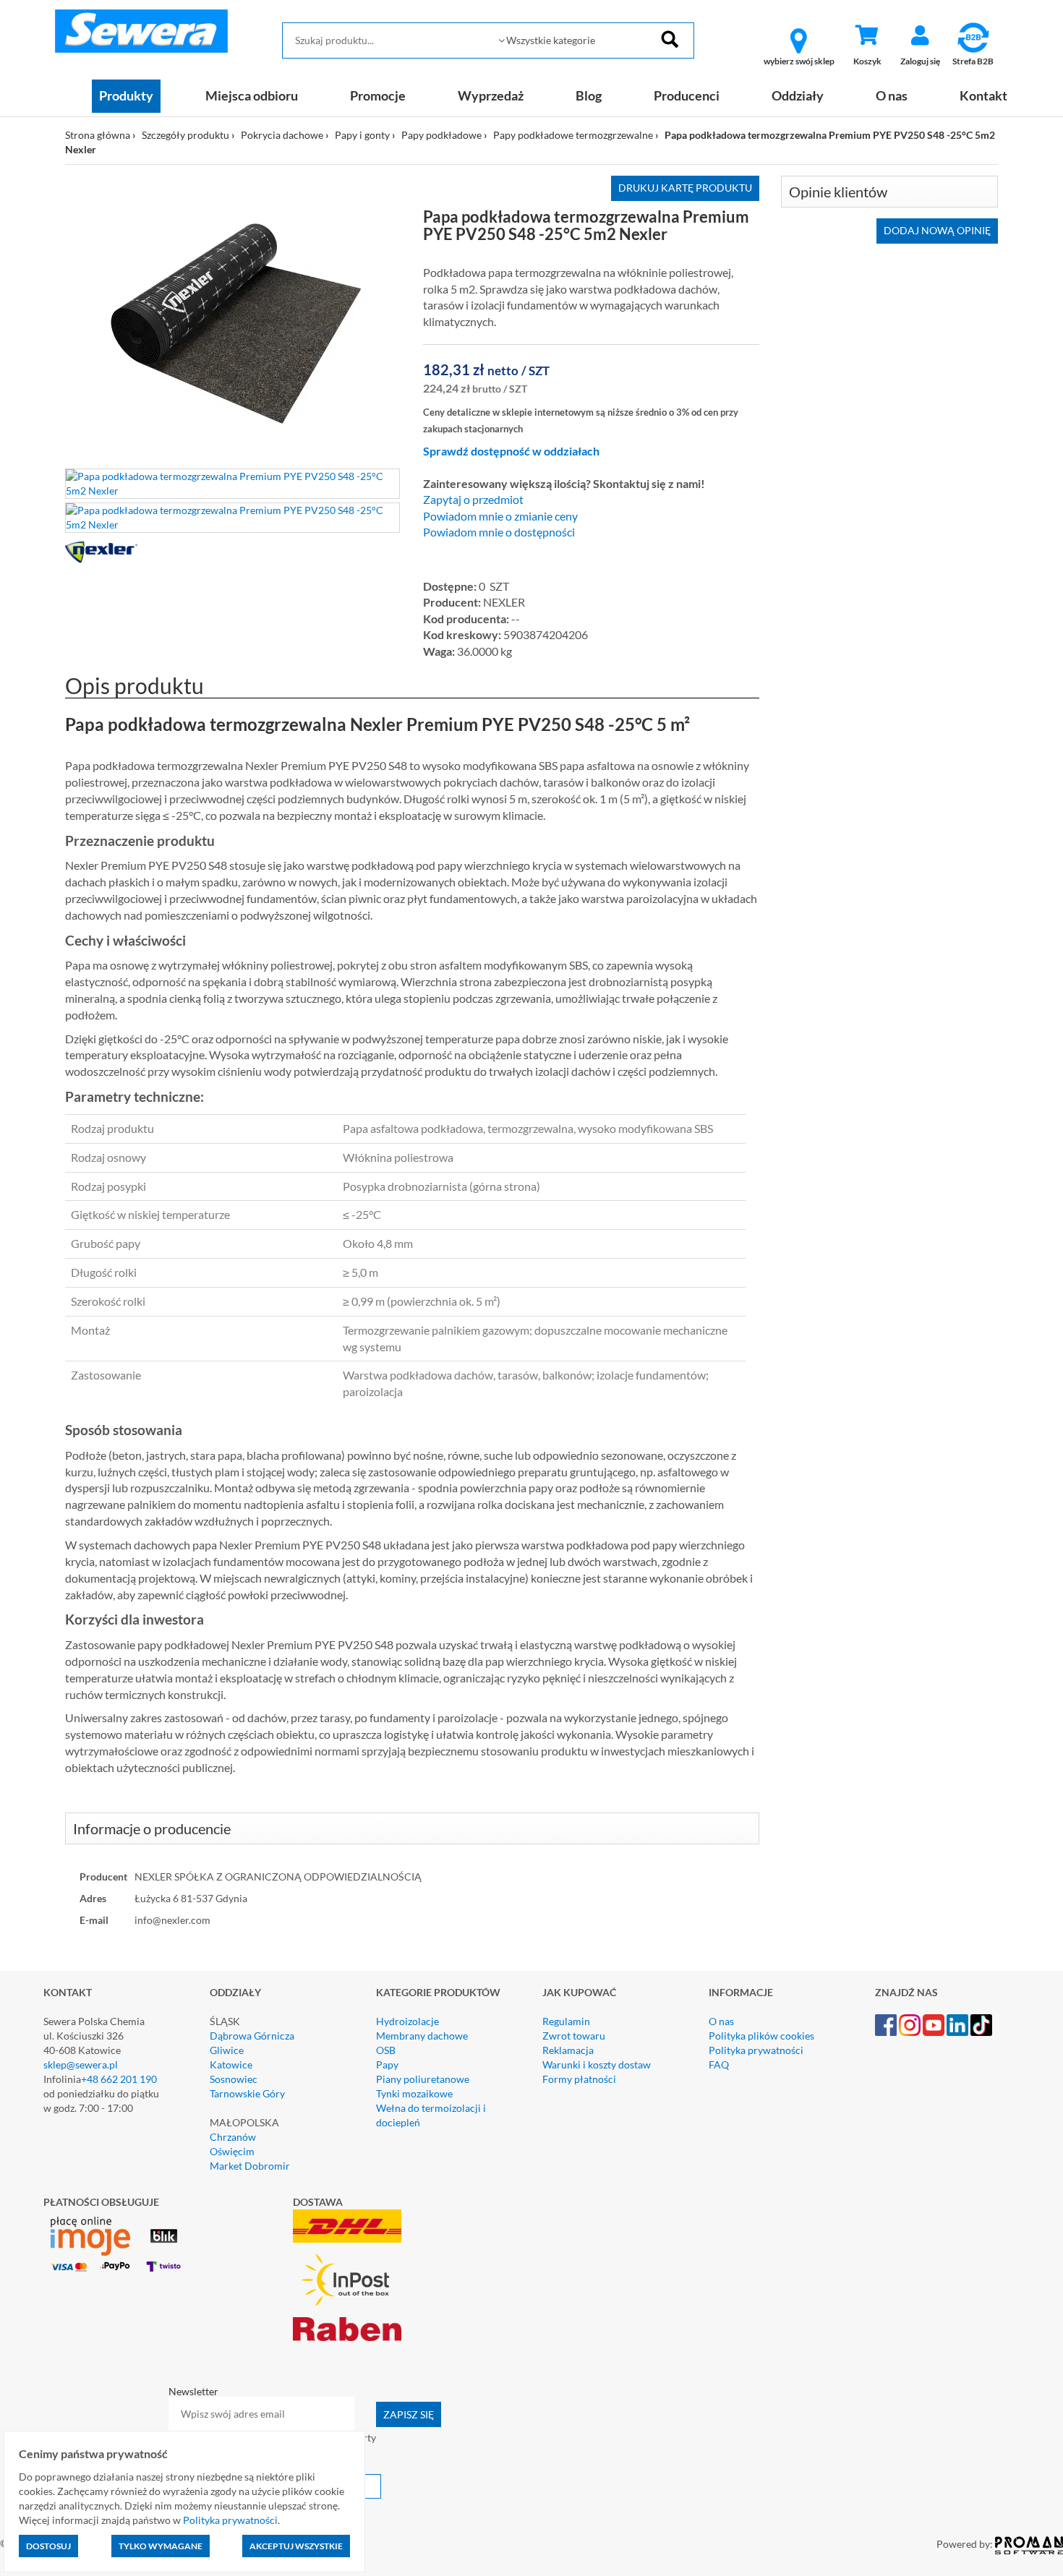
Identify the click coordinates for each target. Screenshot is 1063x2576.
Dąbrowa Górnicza (252, 2036)
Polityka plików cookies (761, 2036)
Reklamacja (568, 2050)
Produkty (126, 95)
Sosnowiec (234, 2079)
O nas (892, 95)
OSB (386, 2050)
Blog (589, 95)
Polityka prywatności (756, 2050)
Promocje (378, 95)
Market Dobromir (250, 2166)
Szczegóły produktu (185, 135)
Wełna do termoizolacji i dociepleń (431, 2115)
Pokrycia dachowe (282, 135)
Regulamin (566, 2021)
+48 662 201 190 (119, 2079)
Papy (387, 2064)
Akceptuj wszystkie (296, 2546)
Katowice (231, 2064)
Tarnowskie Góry (247, 2093)
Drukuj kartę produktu (685, 188)
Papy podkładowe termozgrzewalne (573, 135)
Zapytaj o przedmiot (473, 500)
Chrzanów (233, 2137)
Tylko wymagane (161, 2546)
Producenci (687, 95)
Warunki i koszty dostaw (597, 2064)
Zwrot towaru (574, 2036)
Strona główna (98, 135)
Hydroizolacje (407, 2021)
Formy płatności (579, 2079)
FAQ (719, 2064)
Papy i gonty (362, 135)
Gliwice (227, 2050)
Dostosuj (48, 2546)
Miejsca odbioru (252, 95)
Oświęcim (232, 2151)
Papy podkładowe (441, 135)
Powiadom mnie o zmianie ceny (500, 516)
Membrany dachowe (422, 2036)
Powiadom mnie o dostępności (499, 532)
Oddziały (798, 95)
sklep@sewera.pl (81, 2064)
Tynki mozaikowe (414, 2093)
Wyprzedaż (491, 95)
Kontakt (983, 95)
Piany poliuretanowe (423, 2079)
